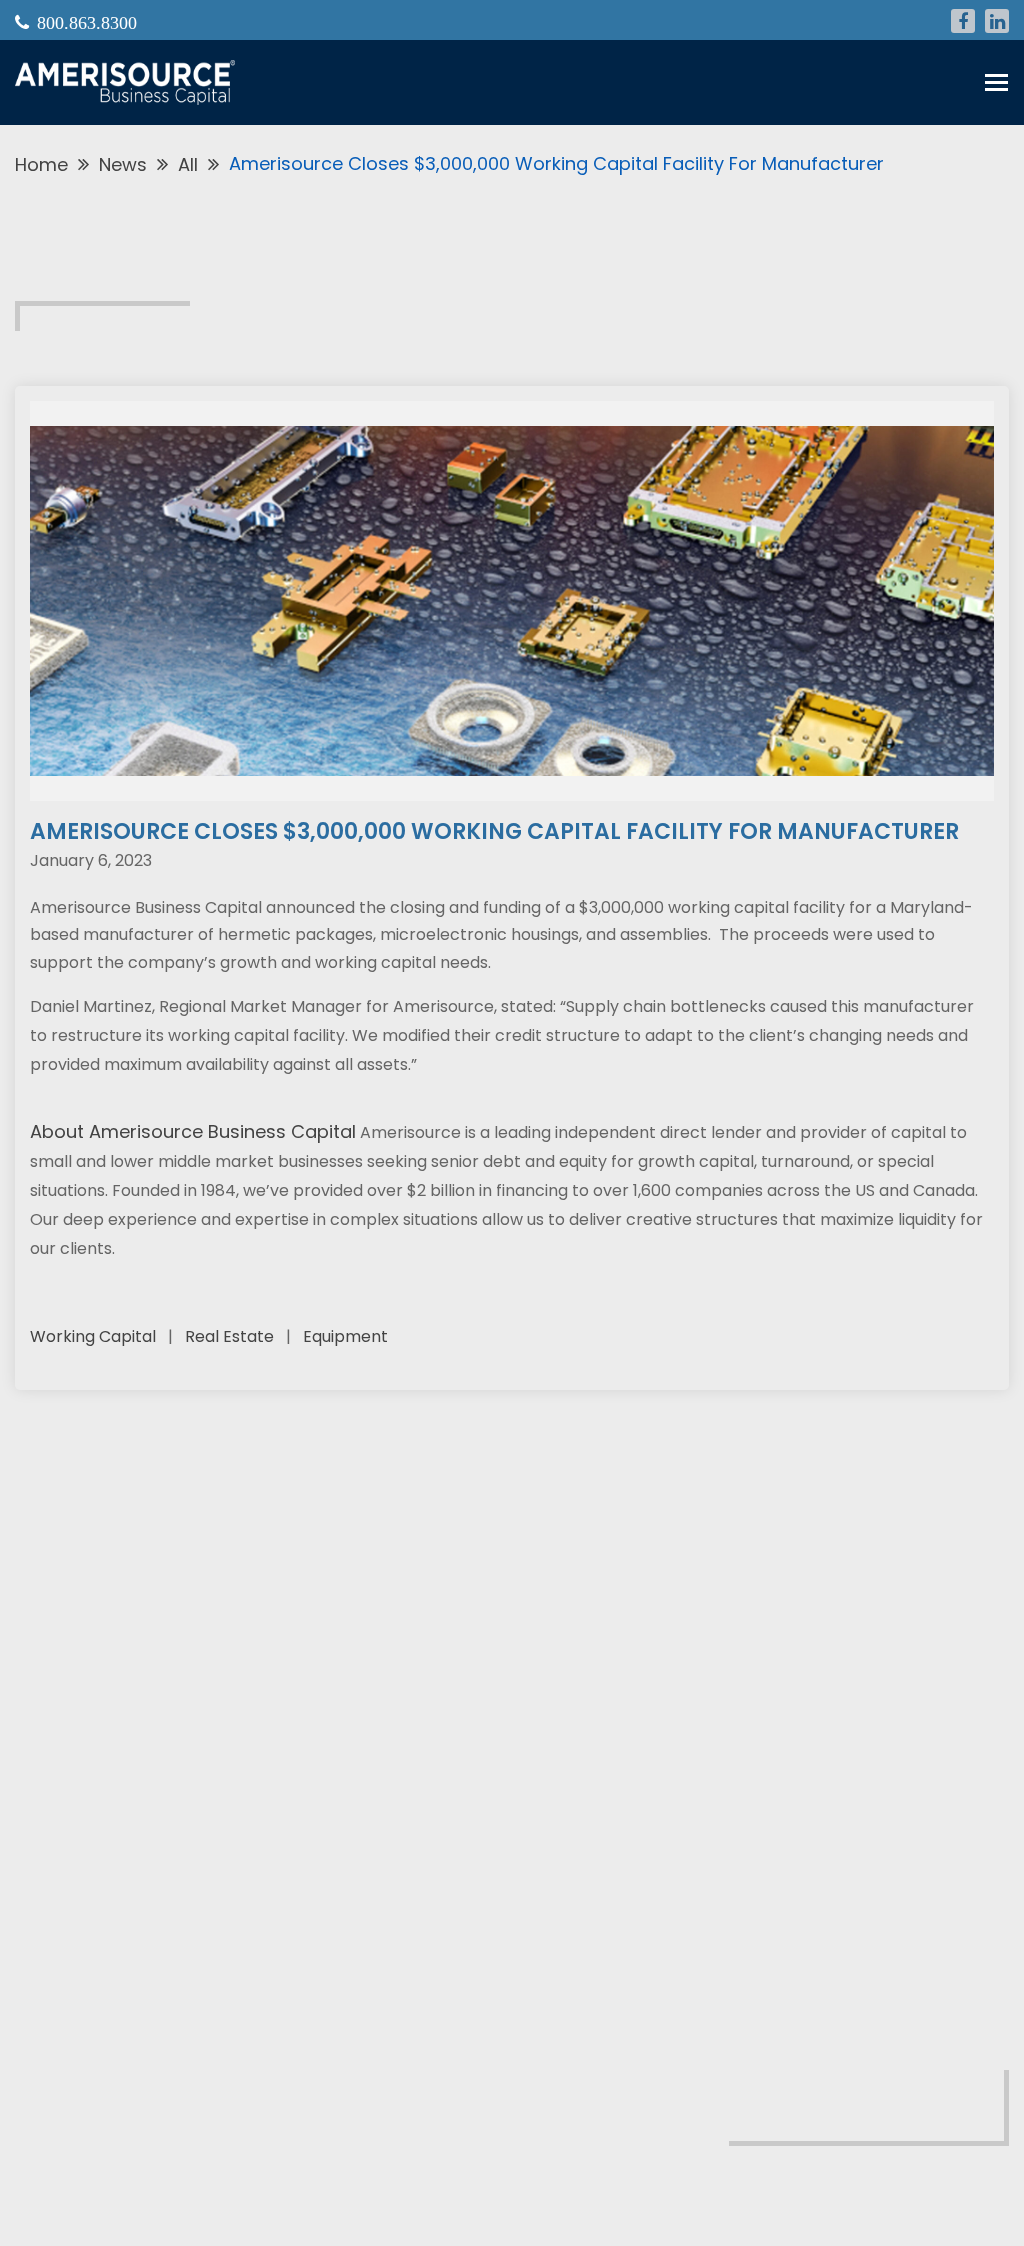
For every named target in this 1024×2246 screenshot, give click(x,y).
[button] (996, 82)
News (123, 164)
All (188, 164)
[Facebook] (963, 21)
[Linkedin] (997, 21)
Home (41, 164)
